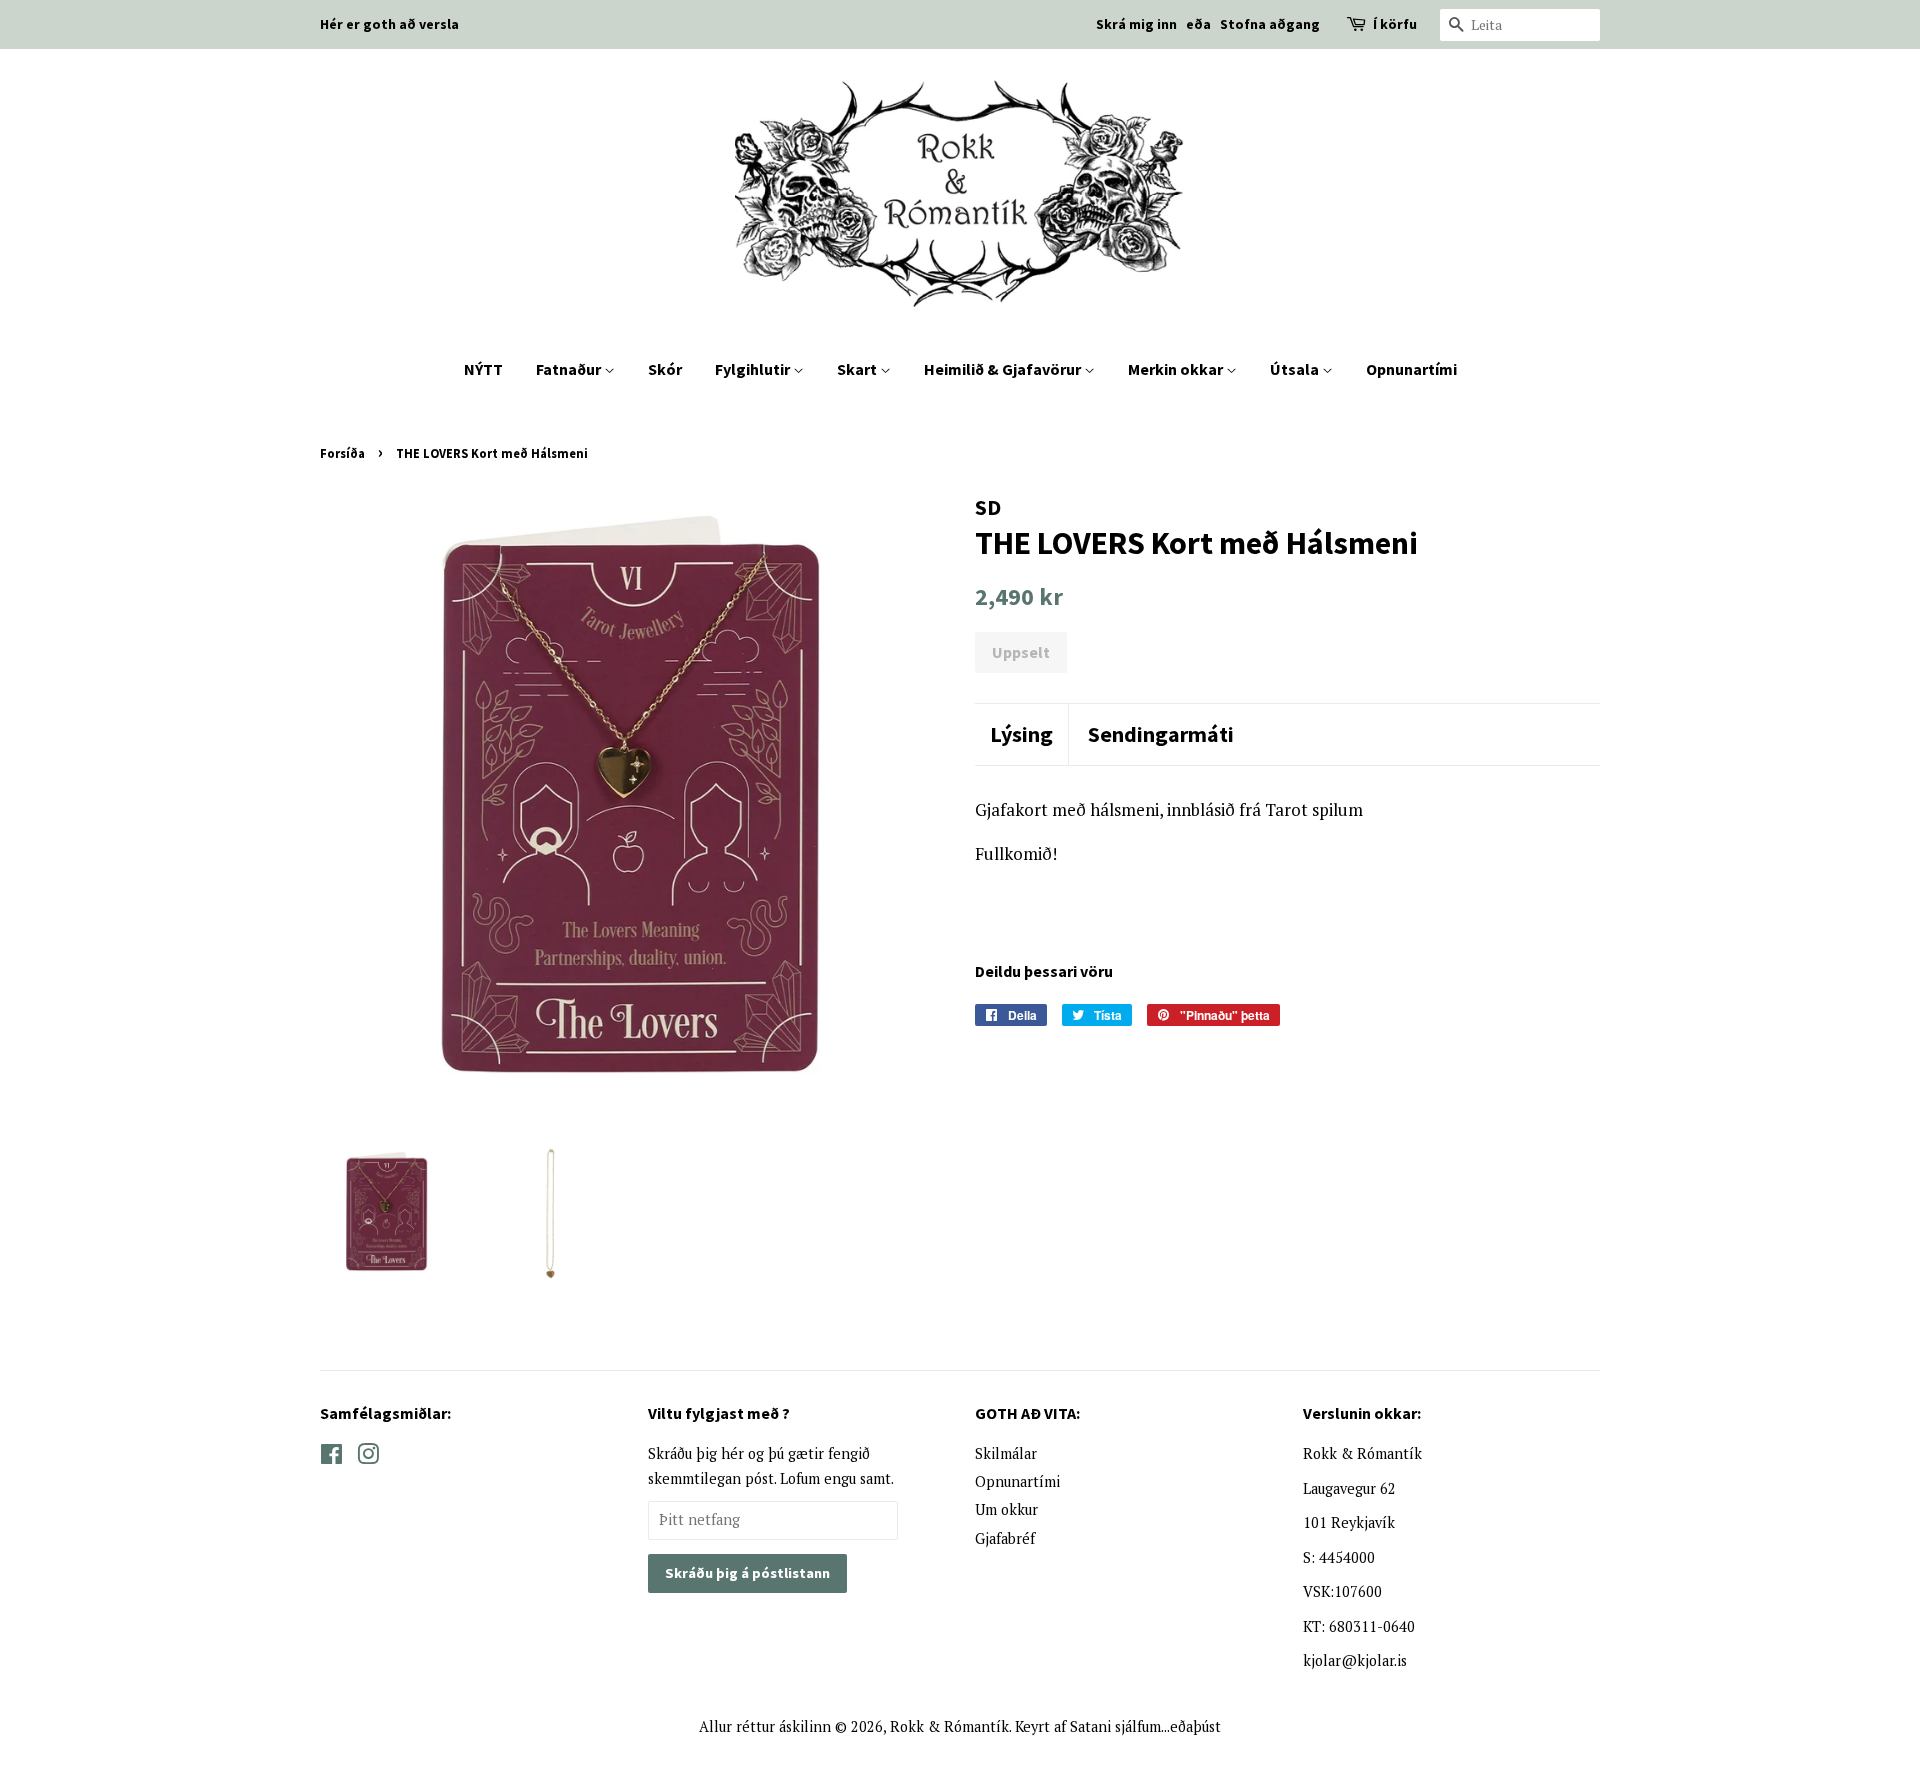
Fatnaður (570, 369)
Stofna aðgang (1270, 24)
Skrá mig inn (1136, 24)
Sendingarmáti (1161, 734)
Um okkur (1006, 1509)
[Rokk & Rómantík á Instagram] (368, 1457)
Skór (665, 369)
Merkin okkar (1177, 369)
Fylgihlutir (754, 369)
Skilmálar (1006, 1453)
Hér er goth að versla (389, 24)
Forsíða (342, 453)
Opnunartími (1411, 369)
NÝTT (483, 369)
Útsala (1296, 369)
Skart (858, 369)
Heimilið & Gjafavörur (1004, 369)
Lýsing (1021, 734)
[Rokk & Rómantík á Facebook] (331, 1457)
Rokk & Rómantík (949, 1726)
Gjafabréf (1005, 1538)
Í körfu (1395, 24)
